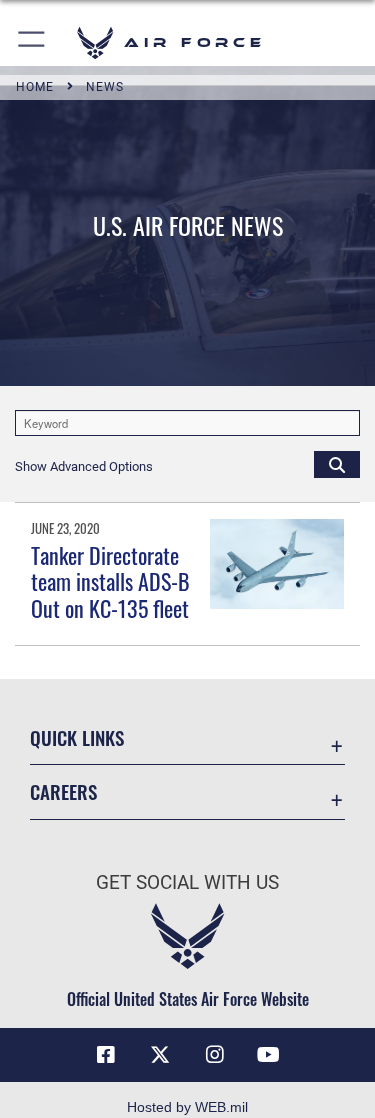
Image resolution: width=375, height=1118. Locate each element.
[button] (32, 42)
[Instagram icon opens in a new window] (215, 1055)
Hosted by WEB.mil (187, 1107)
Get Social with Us (187, 882)
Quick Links (77, 737)
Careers (63, 791)
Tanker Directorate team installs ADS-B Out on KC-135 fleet (110, 581)
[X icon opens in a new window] (160, 1055)
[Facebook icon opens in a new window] (106, 1055)
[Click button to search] (337, 464)
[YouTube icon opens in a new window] (269, 1055)
